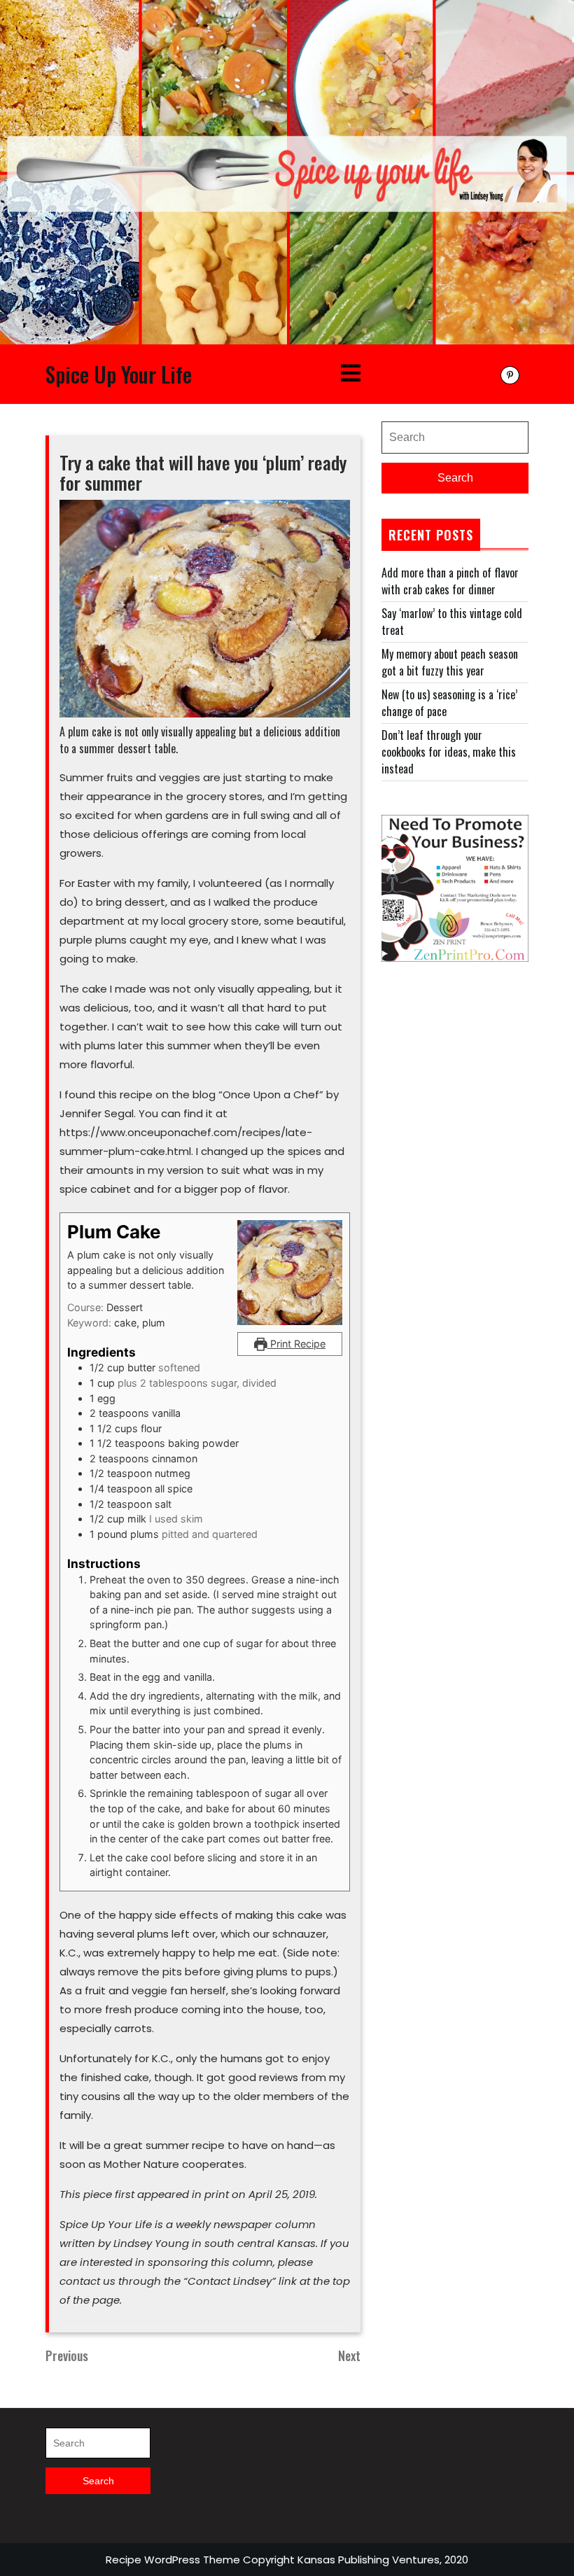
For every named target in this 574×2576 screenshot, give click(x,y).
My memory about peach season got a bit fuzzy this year (450, 662)
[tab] (351, 374)
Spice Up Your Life (119, 374)
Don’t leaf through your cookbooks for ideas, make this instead (449, 752)
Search (455, 478)
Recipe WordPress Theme (173, 2560)
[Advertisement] (455, 1065)
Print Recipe (296, 1344)
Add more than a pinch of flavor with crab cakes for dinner (450, 581)
